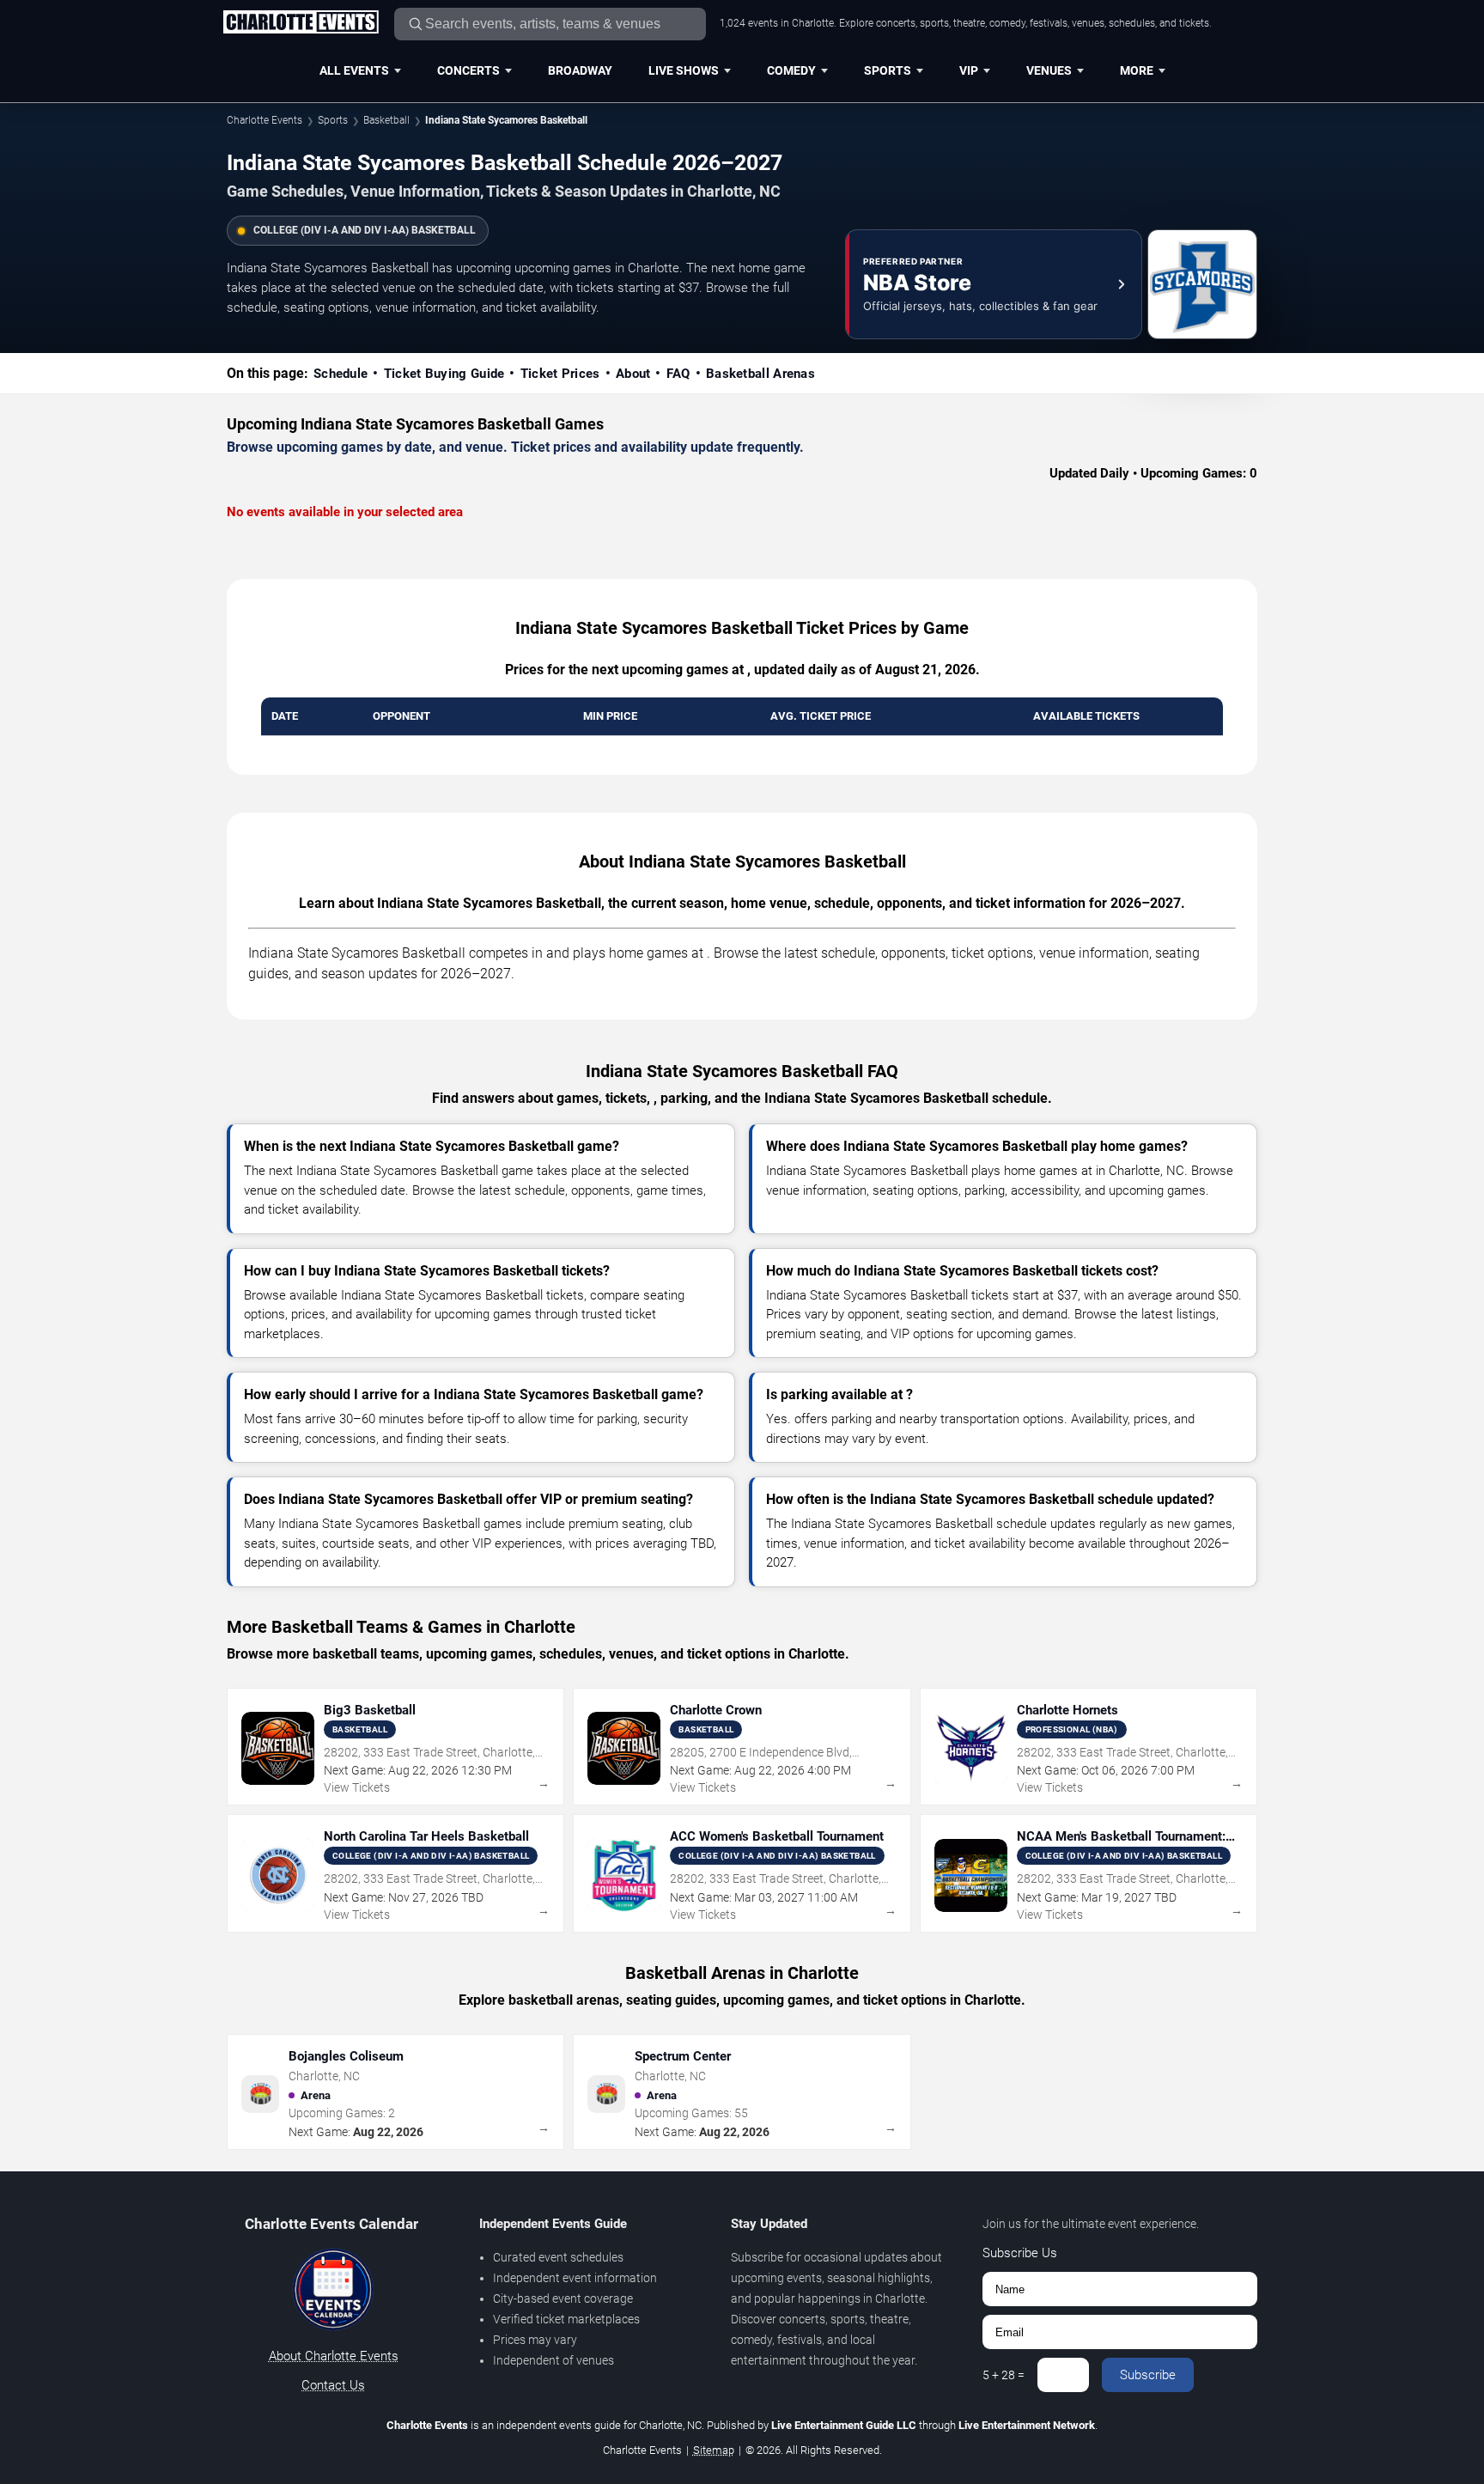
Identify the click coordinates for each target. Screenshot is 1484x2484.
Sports (888, 70)
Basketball (386, 120)
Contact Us (333, 2385)
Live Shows (684, 70)
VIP (969, 70)
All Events (354, 70)
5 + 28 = (1004, 2375)
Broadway (580, 70)
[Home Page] (301, 23)
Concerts (468, 70)
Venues (1049, 70)
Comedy (791, 70)
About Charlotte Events (334, 2356)
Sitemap (714, 2450)
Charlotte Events (265, 120)
